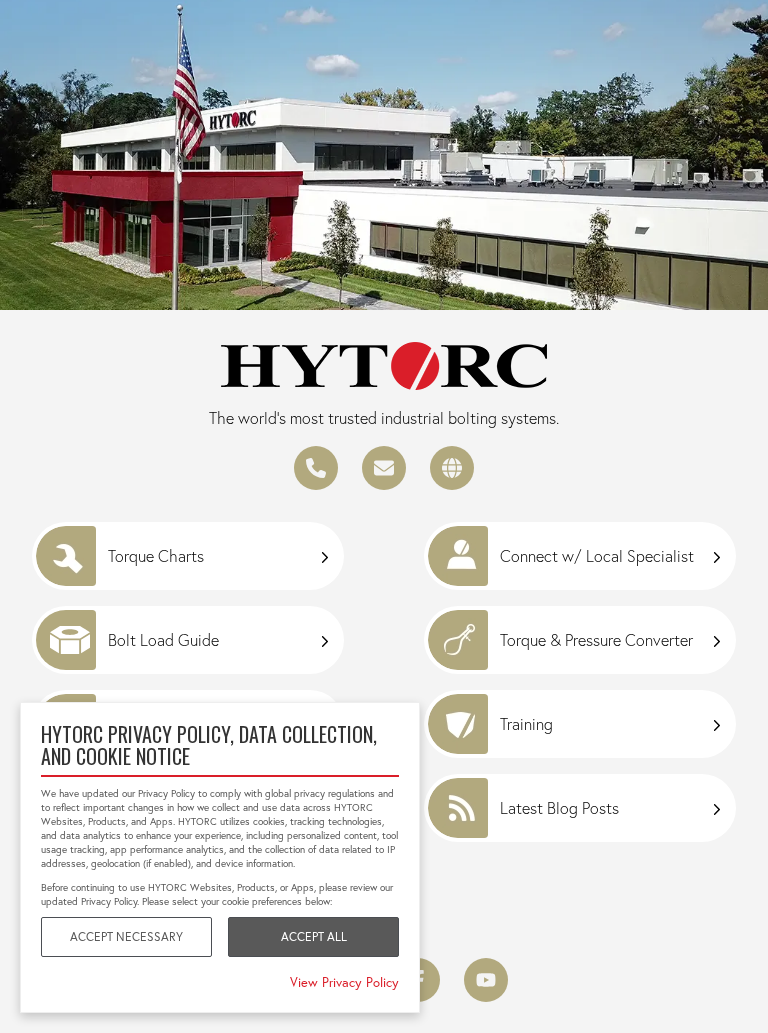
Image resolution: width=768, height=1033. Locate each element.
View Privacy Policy (344, 982)
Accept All (314, 936)
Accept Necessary (126, 936)
